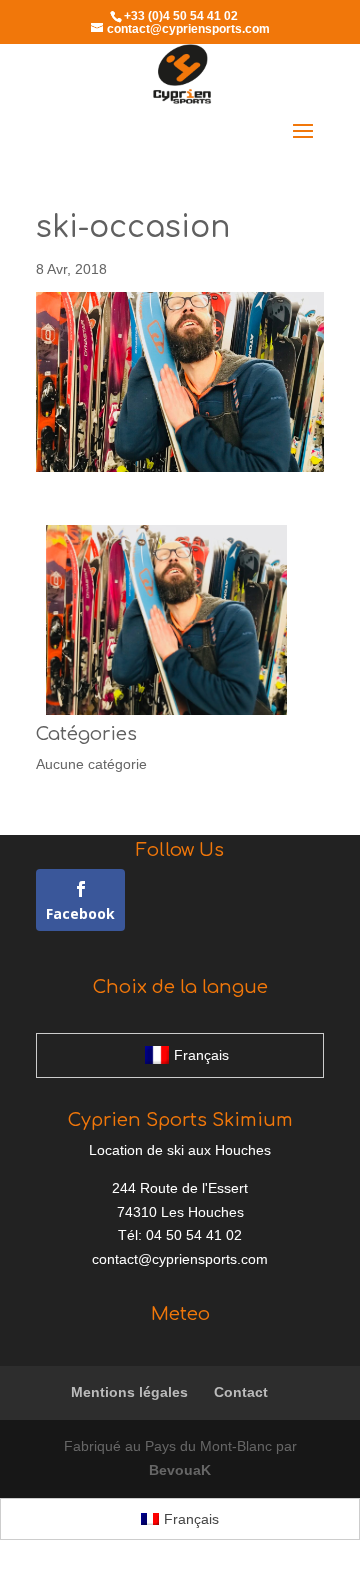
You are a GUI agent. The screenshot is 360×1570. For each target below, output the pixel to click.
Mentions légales (129, 1392)
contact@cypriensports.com (180, 1259)
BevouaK (180, 1470)
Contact (241, 1392)
